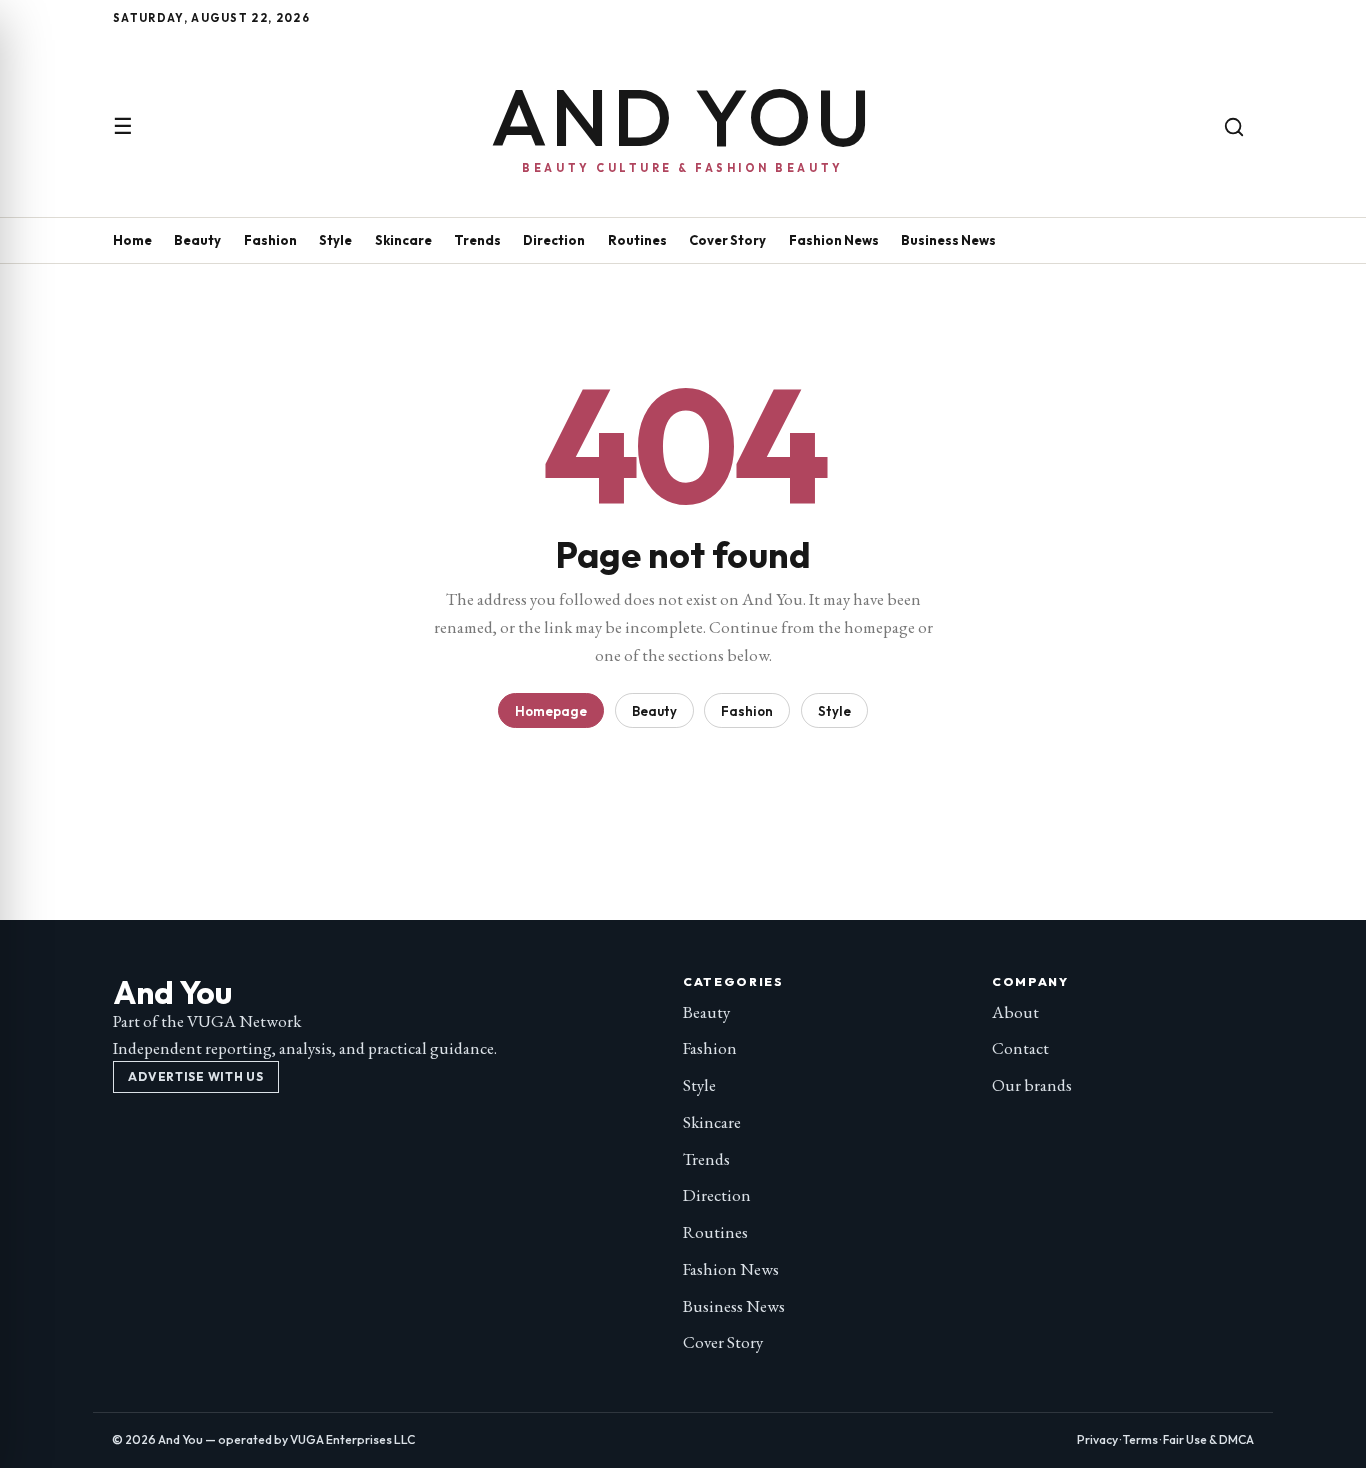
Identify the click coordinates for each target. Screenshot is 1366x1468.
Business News (948, 240)
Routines (637, 240)
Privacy (1097, 1439)
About (1015, 1012)
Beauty (197, 240)
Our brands (1032, 1085)
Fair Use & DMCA (1208, 1439)
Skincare (403, 240)
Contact (1020, 1048)
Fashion (270, 240)
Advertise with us (195, 1076)
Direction (554, 240)
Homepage (551, 711)
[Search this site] (1234, 127)
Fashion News (834, 240)
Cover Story (727, 240)
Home (132, 240)
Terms (1140, 1439)
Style (335, 240)
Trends (477, 240)
